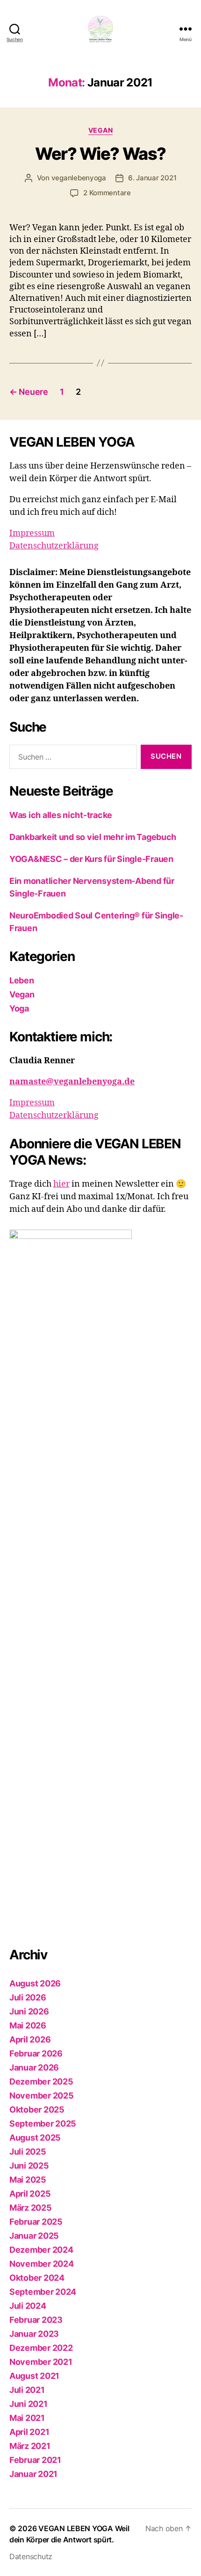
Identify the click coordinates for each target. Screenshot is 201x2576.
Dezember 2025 (41, 2081)
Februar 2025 (36, 2222)
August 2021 (34, 2376)
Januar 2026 (34, 2067)
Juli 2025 (28, 2152)
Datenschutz (31, 2556)
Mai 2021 (27, 2418)
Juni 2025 (29, 2166)
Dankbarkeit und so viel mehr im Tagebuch (93, 837)
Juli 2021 (27, 2390)
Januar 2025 (34, 2236)
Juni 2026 (29, 2011)
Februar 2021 (35, 2460)
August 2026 (35, 1983)
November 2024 (42, 2264)
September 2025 (43, 2124)
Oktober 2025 (37, 2110)
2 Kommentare (107, 193)
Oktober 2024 (37, 2278)
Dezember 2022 (41, 2348)
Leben (22, 980)
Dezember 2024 (41, 2250)
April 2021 (29, 2432)
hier (61, 1184)
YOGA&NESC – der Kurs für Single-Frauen (91, 859)
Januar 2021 (33, 2474)
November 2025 (42, 2096)
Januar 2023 (34, 2334)
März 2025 (31, 2208)
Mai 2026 (28, 2025)
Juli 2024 (28, 2306)
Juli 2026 (28, 1997)
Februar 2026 (36, 2053)
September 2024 (43, 2292)
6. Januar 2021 (152, 178)
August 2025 (35, 2138)
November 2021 (41, 2362)
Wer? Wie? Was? (100, 154)
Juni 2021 (29, 2404)
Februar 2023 (36, 2320)
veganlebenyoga (79, 178)
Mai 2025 (28, 2180)
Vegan (101, 130)
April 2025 (30, 2194)
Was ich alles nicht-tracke (61, 815)
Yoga (19, 1008)
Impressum (32, 533)
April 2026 (30, 2039)
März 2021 (30, 2446)
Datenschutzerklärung (54, 546)
